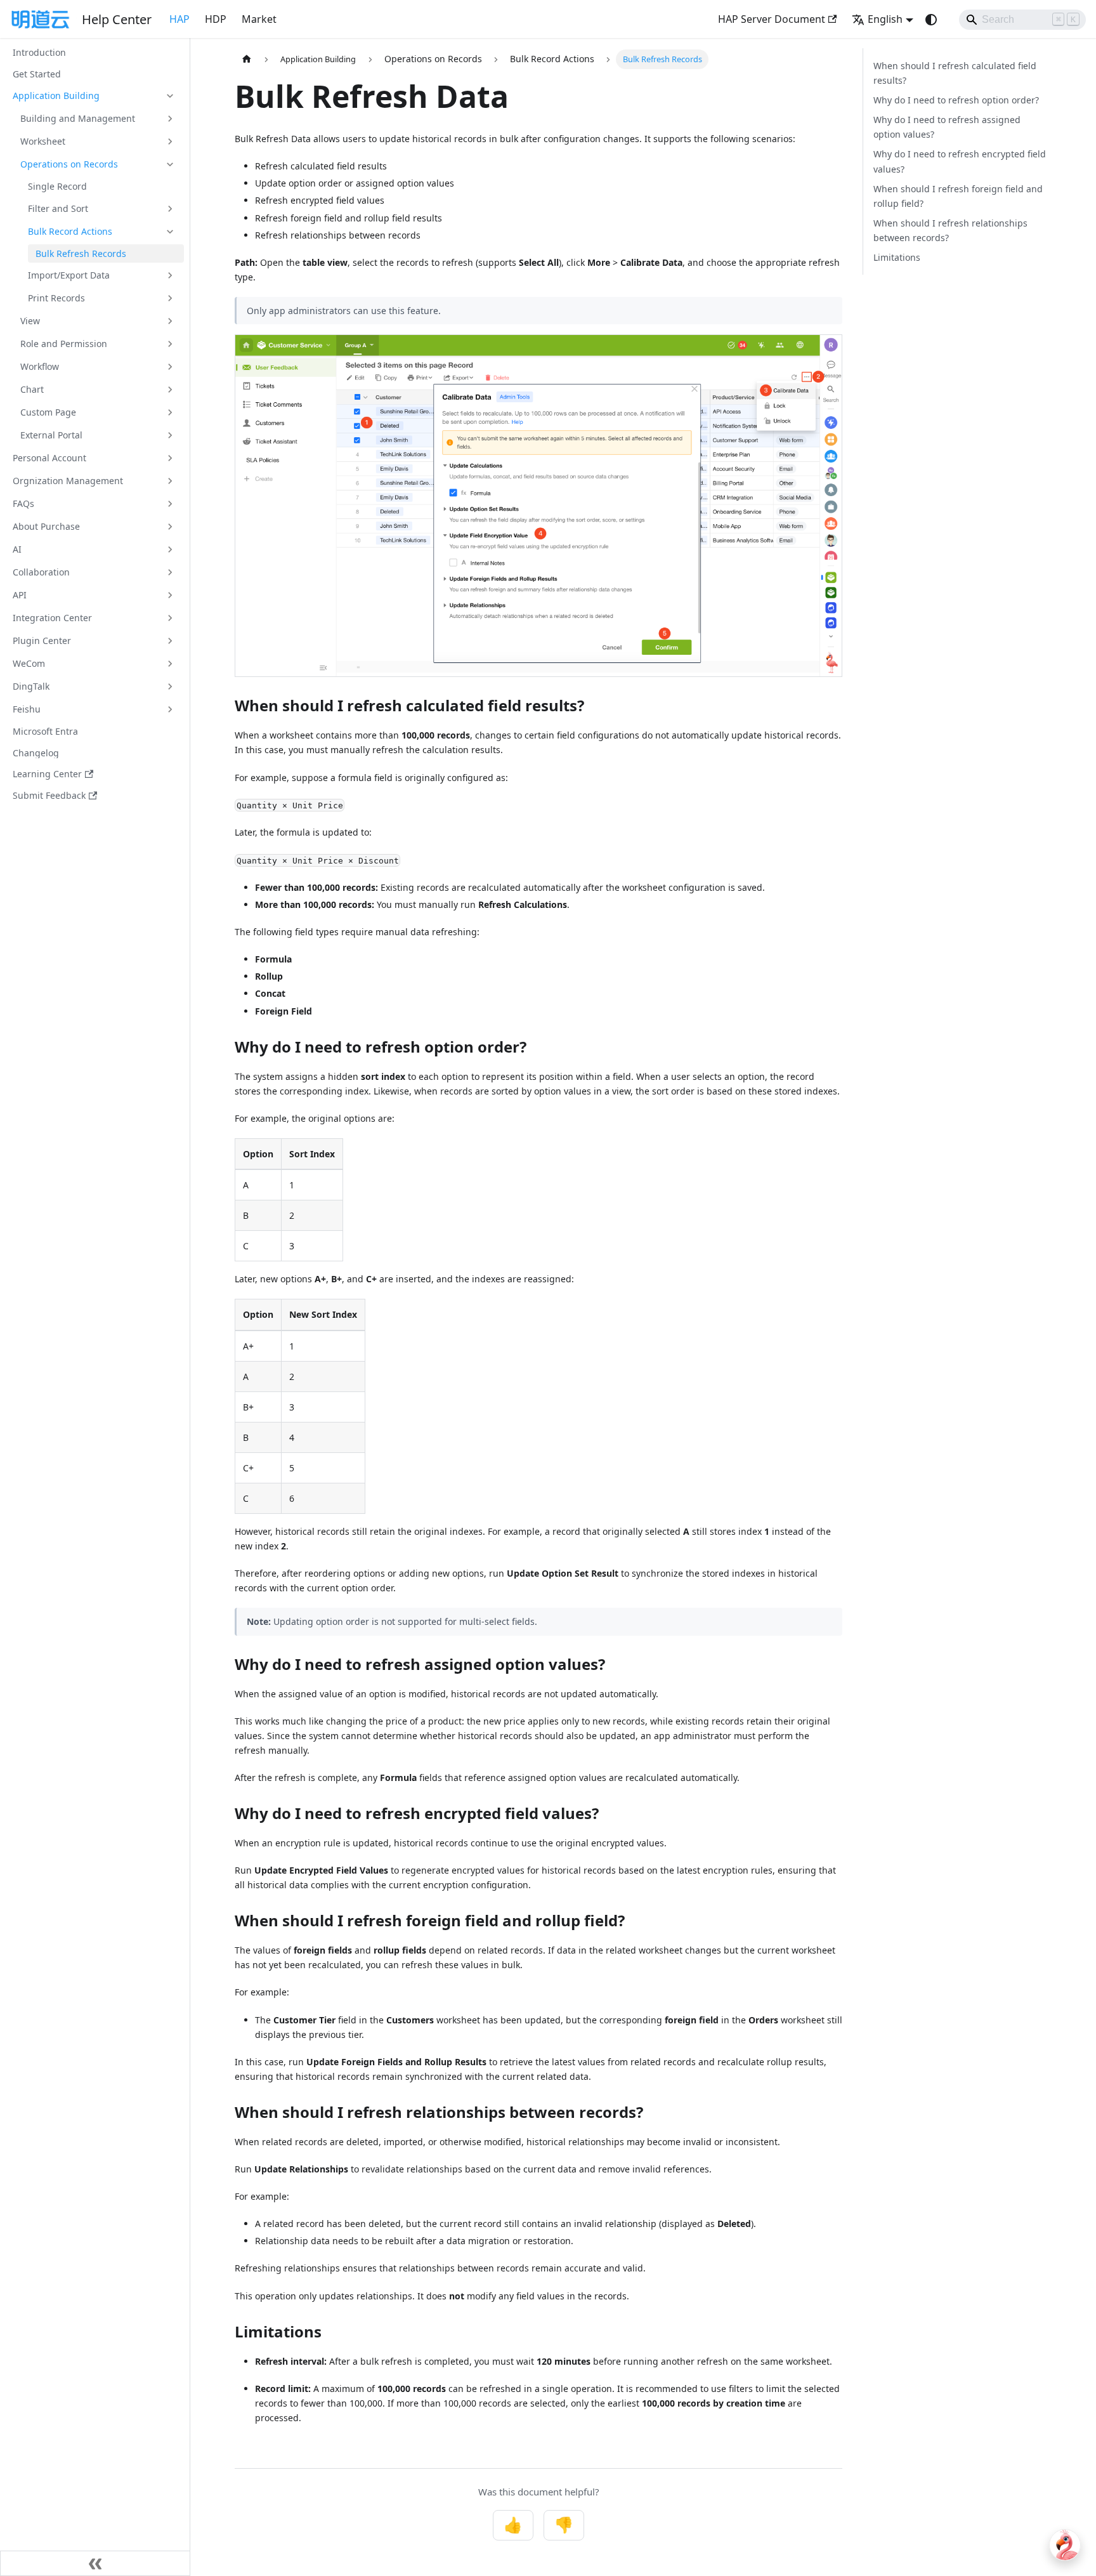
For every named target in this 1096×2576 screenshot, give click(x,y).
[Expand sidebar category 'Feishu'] (170, 709)
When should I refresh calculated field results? (955, 73)
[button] (95, 96)
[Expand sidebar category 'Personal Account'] (170, 458)
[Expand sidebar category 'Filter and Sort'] (170, 209)
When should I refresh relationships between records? (950, 230)
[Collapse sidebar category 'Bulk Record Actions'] (170, 232)
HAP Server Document (772, 19)
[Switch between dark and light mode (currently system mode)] (931, 20)
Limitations (897, 257)
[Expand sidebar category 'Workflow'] (170, 367)
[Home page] (247, 59)
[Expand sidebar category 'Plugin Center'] (170, 641)
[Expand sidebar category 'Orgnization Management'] (170, 481)
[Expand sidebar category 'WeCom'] (170, 664)
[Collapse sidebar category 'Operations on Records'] (170, 164)
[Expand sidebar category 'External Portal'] (170, 435)
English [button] (885, 19)
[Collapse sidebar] (95, 2563)
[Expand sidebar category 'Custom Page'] (170, 412)
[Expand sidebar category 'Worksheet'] (170, 141)
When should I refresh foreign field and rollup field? (958, 196)
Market (259, 19)
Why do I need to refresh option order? (956, 100)
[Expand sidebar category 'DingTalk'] (170, 687)
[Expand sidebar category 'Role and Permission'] (170, 344)
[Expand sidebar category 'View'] (170, 321)
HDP (216, 19)
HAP (179, 19)
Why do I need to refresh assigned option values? (947, 127)
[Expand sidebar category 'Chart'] (170, 390)
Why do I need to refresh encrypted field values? (960, 161)
